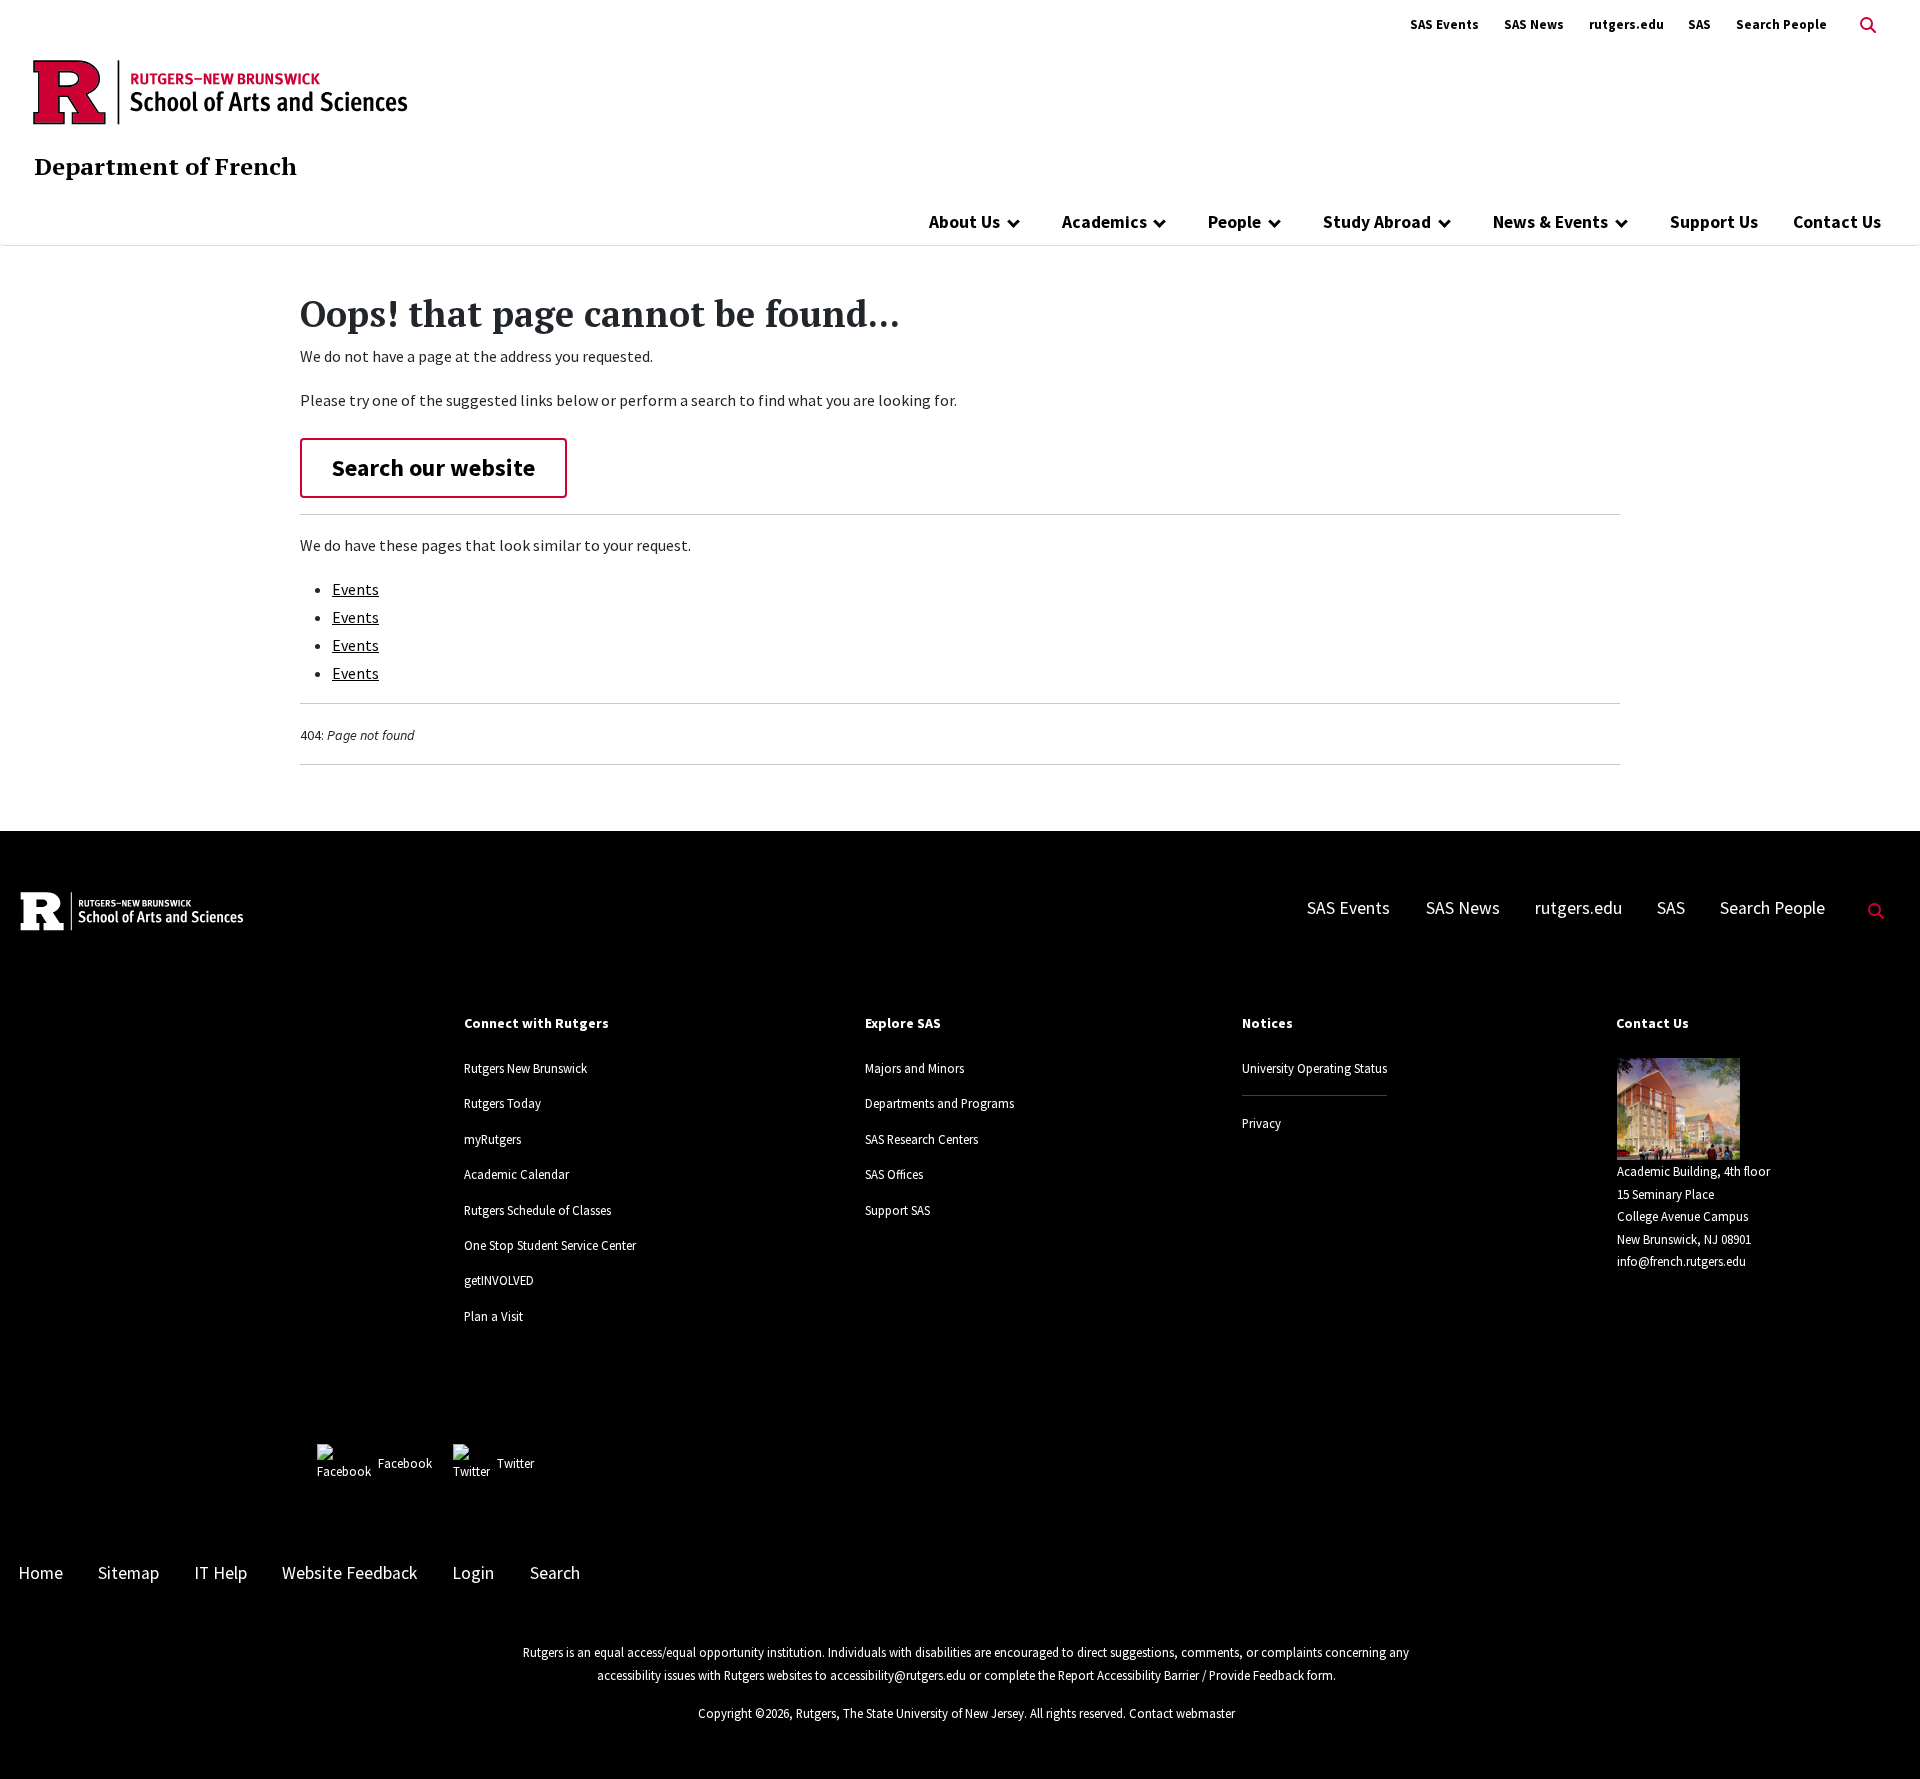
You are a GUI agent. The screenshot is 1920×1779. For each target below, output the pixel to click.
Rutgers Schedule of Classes (537, 1210)
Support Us (1714, 222)
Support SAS (897, 1210)
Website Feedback (349, 1573)
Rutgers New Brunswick (525, 1068)
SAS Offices (894, 1174)
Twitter (515, 1463)
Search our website (433, 467)
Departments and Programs (939, 1103)
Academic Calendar (516, 1174)
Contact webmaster (1182, 1713)
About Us (964, 222)
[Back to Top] (1876, 1730)
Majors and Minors (914, 1068)
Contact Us (1837, 222)
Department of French (165, 166)
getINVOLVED (499, 1280)
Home (40, 1573)
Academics (1104, 222)
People (1234, 222)
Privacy (1261, 1123)
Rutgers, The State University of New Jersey (910, 1713)
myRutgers (492, 1139)
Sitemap (128, 1573)
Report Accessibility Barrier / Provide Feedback (1181, 1675)
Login (473, 1573)
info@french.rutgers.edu (1681, 1261)
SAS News (1534, 24)
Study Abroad (1377, 222)
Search (555, 1573)
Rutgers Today (502, 1103)
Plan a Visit (493, 1316)
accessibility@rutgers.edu (898, 1675)
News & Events (1550, 222)
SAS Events (1444, 24)
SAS (1699, 24)
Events (355, 589)
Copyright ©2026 (743, 1713)
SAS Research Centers (921, 1139)
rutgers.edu (1626, 24)
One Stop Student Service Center (550, 1245)
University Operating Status (1314, 1068)
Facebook (405, 1463)
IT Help (220, 1573)
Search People (1781, 24)
